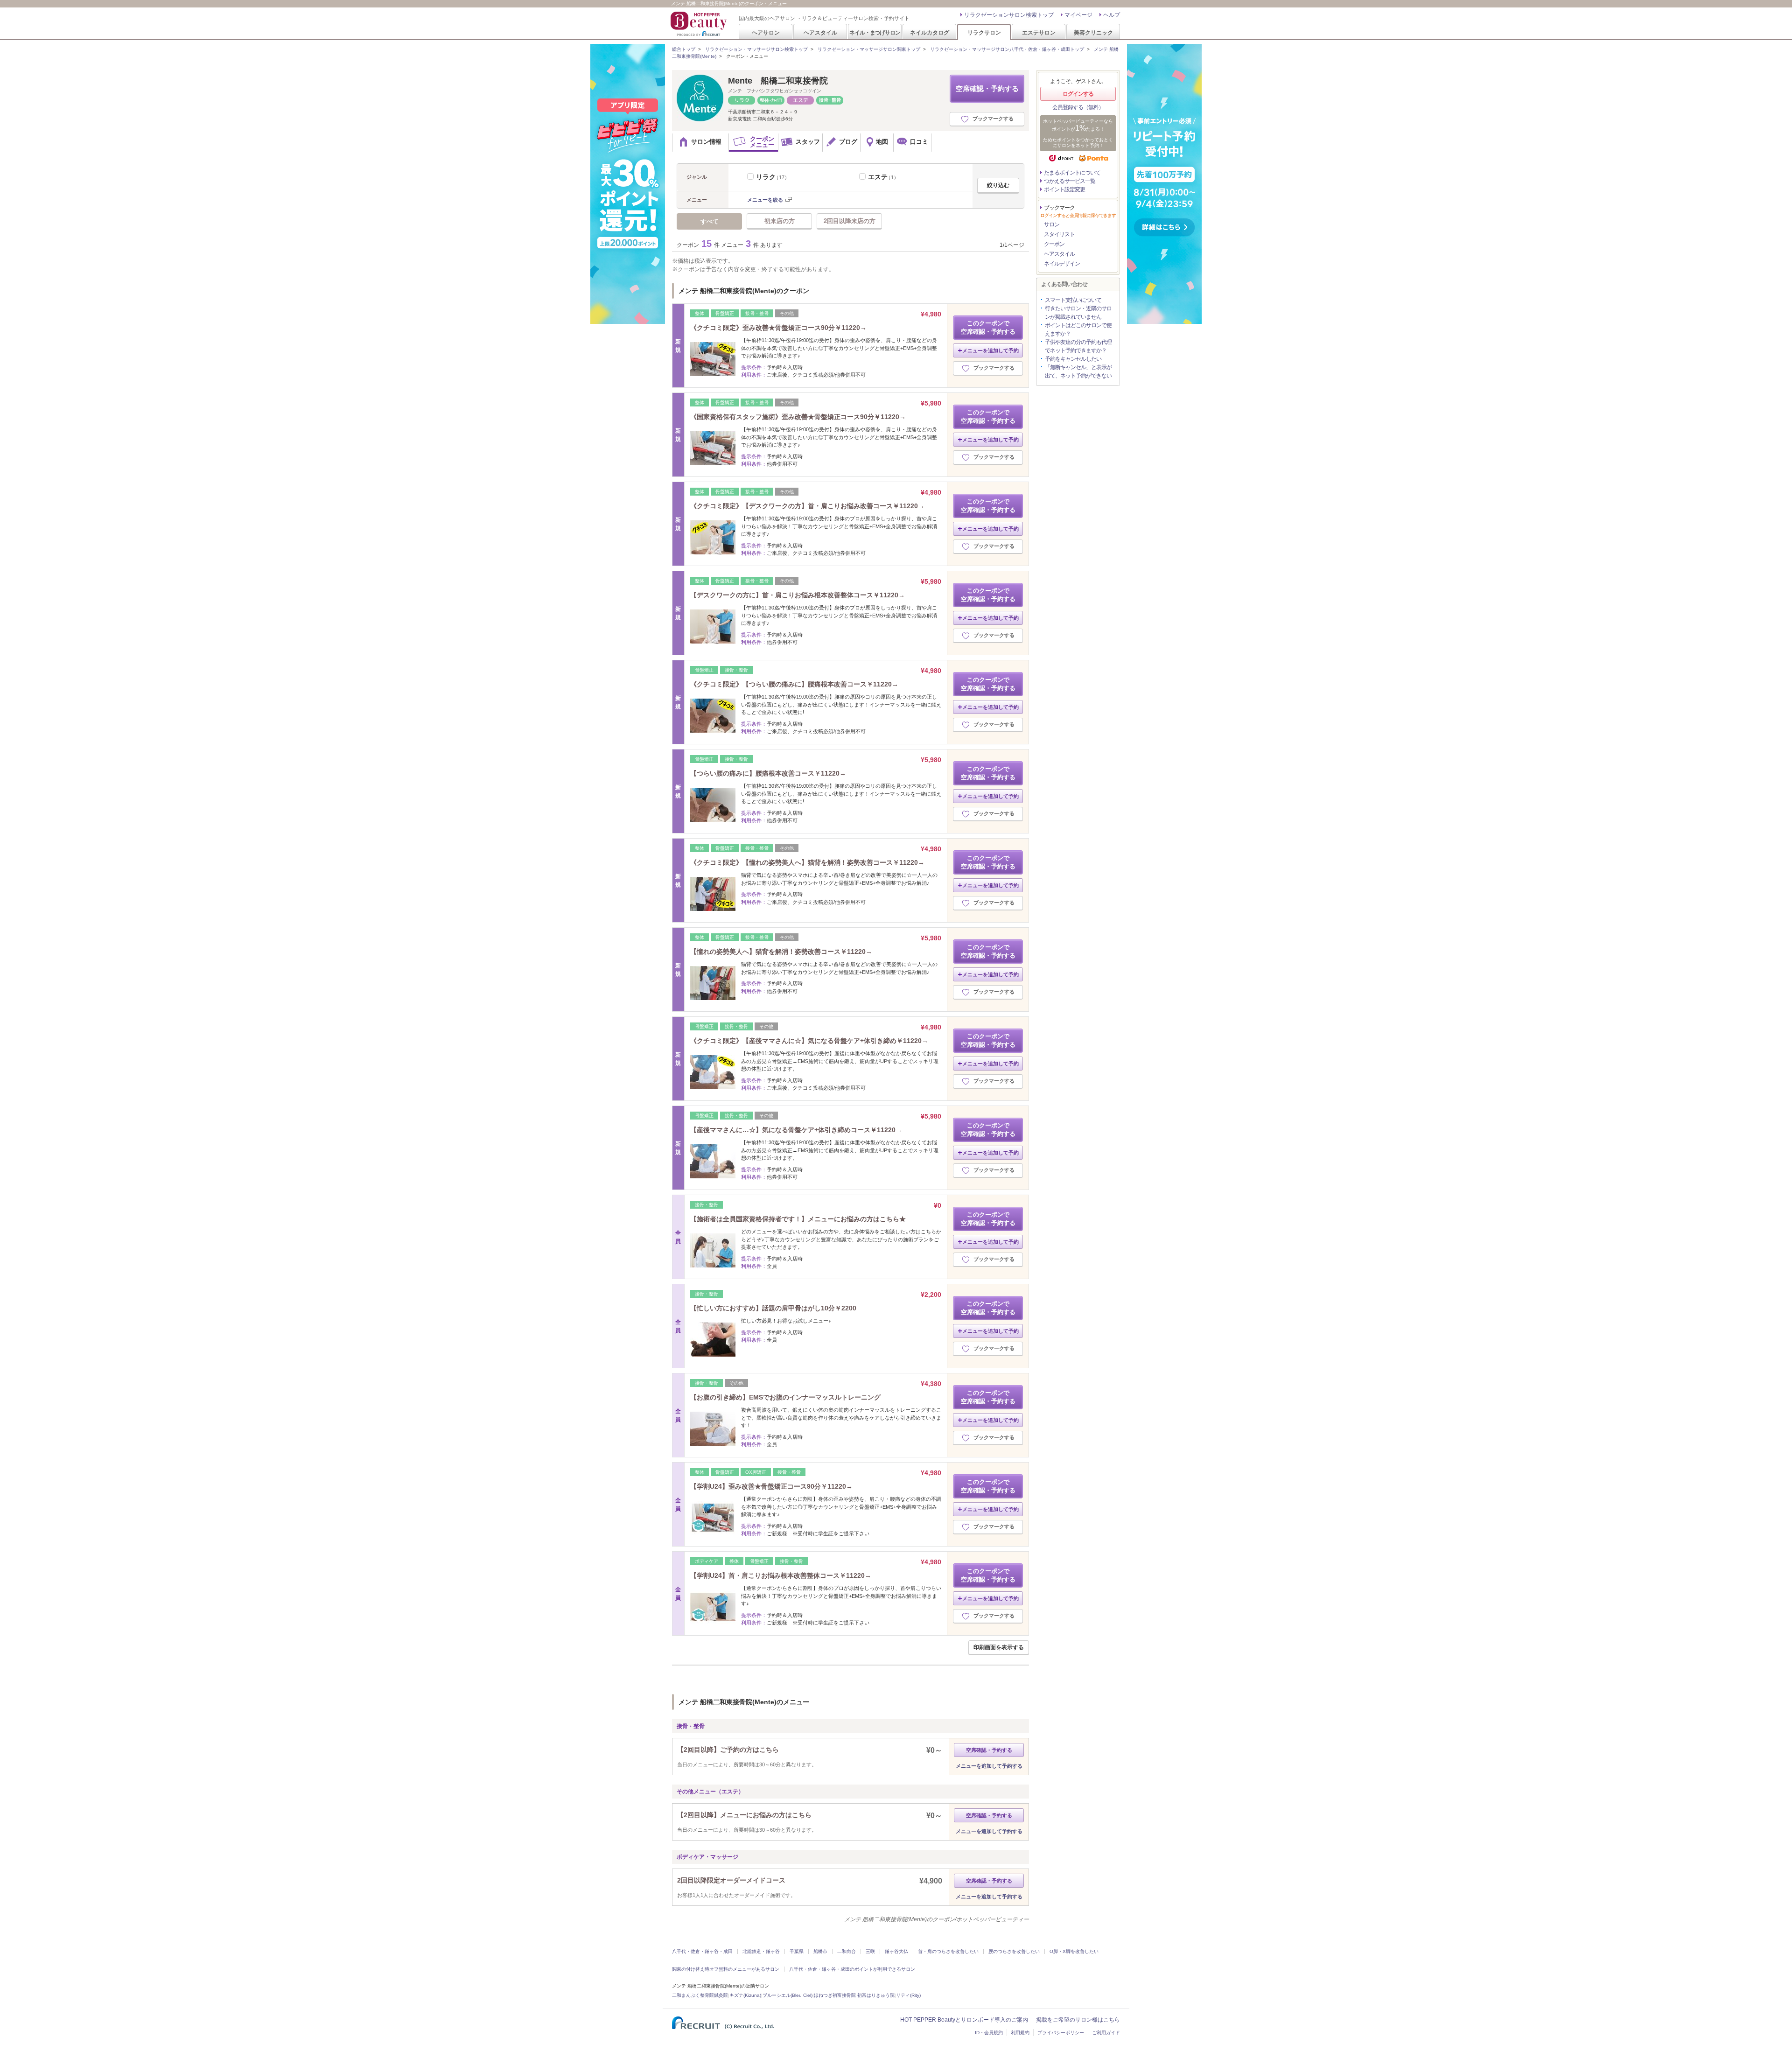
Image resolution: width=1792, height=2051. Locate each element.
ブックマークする (993, 119)
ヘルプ (1112, 15)
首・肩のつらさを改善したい (948, 1951)
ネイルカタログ (930, 32)
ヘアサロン (766, 32)
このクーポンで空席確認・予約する (988, 327)
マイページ (1078, 15)
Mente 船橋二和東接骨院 (778, 81)
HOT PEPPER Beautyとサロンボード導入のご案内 (964, 2020)
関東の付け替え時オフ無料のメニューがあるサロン (726, 1969)
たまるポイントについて (1072, 173)
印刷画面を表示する (999, 1647)
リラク (773, 177)
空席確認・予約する (987, 88)
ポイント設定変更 (1064, 189)
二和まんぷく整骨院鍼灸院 (700, 1995)
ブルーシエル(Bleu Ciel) (787, 1995)
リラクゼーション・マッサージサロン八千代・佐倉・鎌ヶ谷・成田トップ (1007, 49)
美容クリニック (1093, 32)
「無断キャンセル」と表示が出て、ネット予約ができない (1078, 371)
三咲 (870, 1951)
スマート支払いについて (1073, 300)
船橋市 (820, 1951)
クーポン (1054, 244)
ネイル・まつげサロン (875, 32)
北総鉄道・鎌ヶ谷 (761, 1951)
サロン (1052, 224)
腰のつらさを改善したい (1014, 1951)
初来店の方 (780, 221)
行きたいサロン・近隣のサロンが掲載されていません (1078, 313)
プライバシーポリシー (1061, 2033)
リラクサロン (984, 32)
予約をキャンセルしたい (1073, 359)
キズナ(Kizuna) (745, 1995)
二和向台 (847, 1951)
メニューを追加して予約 (990, 350)
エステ (883, 177)
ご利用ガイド (1106, 2033)
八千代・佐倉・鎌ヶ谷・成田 (702, 1951)
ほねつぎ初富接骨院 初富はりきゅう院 (854, 1995)
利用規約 (1020, 2033)
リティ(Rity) (908, 1995)
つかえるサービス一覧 (1070, 181)
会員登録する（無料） (1078, 107)
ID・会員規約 (989, 2033)
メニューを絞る (765, 200)
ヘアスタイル (820, 32)
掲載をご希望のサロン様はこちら (1078, 2020)
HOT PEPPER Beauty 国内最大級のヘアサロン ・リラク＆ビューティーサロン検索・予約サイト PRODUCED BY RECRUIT (700, 24)
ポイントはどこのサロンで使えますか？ (1078, 329)
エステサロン (1039, 32)
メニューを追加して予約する (989, 1766)
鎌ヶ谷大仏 (896, 1951)
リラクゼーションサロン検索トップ (1009, 15)
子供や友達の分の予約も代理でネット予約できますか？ (1078, 346)
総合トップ (684, 49)
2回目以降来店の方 (850, 221)
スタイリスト (1059, 234)
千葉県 (797, 1951)
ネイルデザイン (1062, 264)
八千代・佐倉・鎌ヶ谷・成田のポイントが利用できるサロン (852, 1969)
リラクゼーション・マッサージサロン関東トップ (869, 49)
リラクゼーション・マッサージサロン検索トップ (756, 49)
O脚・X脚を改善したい (1074, 1951)
